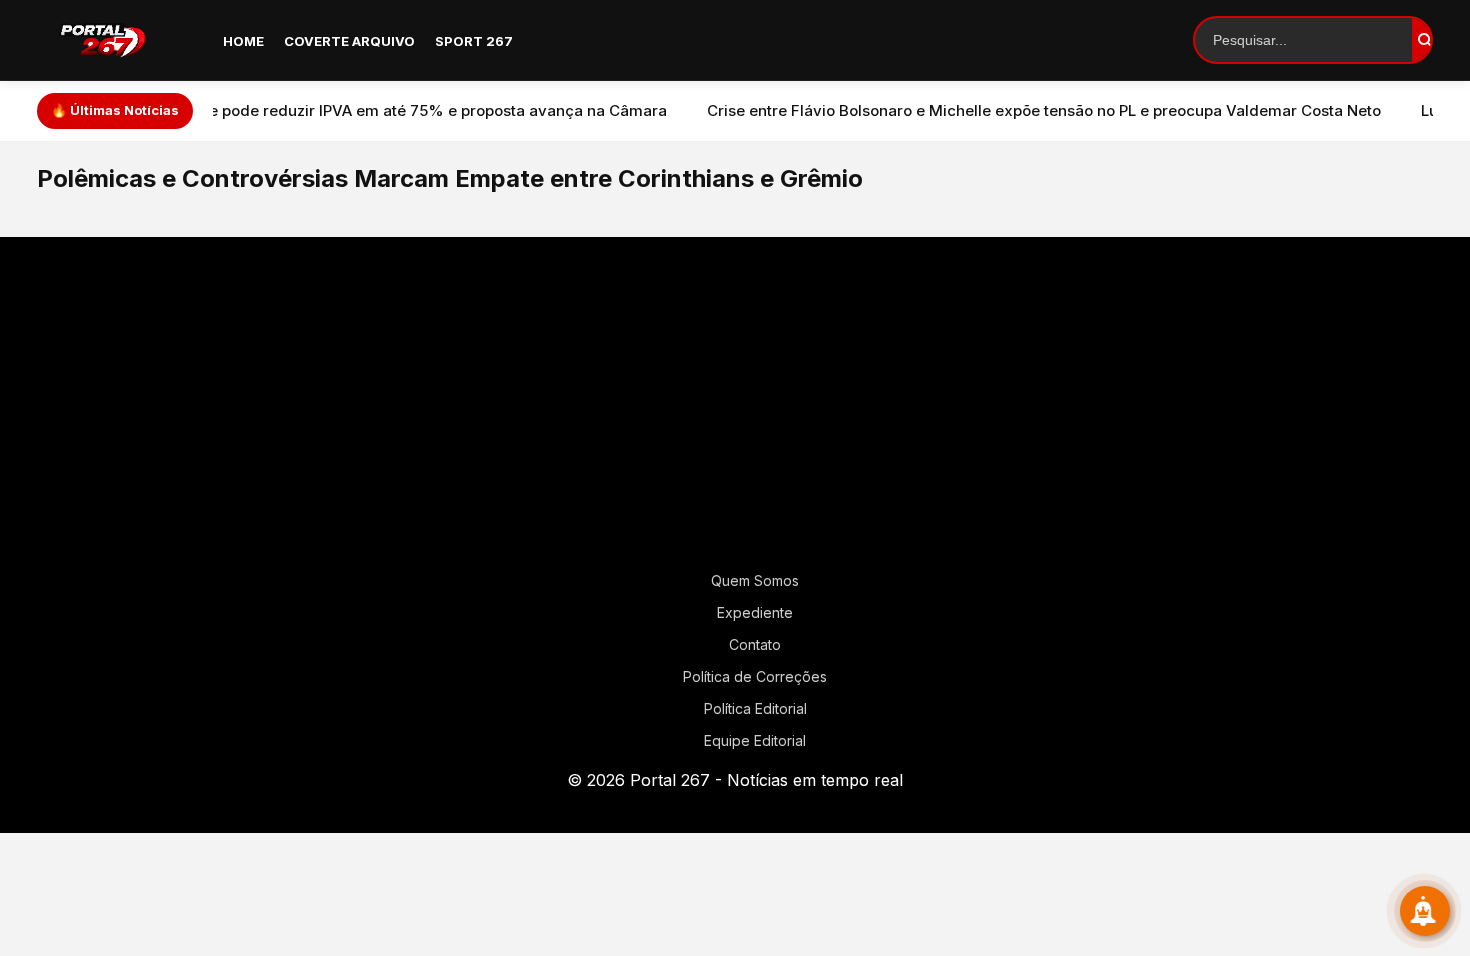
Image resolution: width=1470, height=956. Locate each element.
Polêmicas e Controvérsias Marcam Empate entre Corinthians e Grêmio (450, 178)
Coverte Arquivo (349, 41)
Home (243, 41)
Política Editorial (755, 708)
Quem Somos (755, 580)
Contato (755, 644)
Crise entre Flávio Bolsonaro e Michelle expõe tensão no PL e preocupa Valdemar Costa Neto (1003, 110)
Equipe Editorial (755, 740)
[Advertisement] (735, 412)
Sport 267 (474, 41)
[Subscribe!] (1425, 911)
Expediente (755, 612)
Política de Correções (755, 676)
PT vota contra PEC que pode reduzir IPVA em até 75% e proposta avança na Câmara (316, 110)
